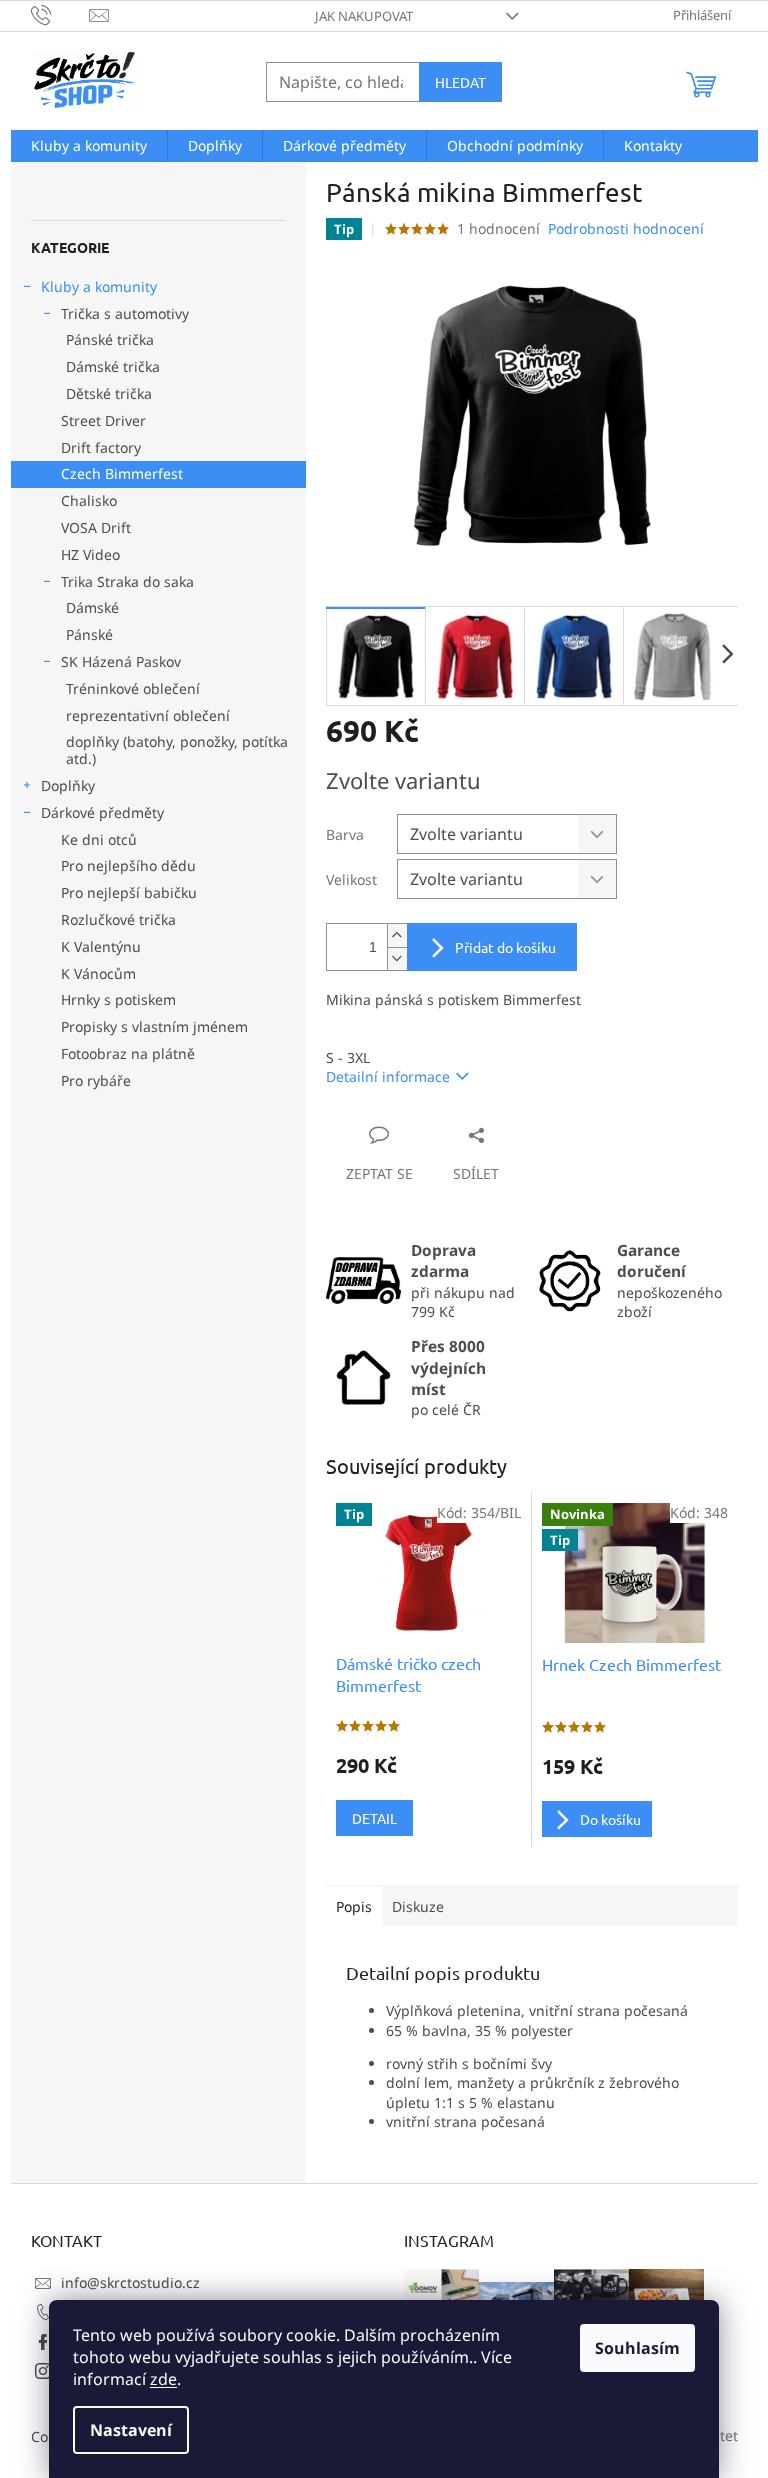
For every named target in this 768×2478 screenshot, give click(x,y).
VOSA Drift (96, 527)
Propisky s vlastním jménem (154, 1026)
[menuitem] (89, 146)
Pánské (89, 634)
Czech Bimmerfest (122, 473)
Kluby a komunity (99, 286)
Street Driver (103, 420)
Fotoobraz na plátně (128, 1053)
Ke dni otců (99, 839)
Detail (374, 1818)
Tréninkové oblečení (133, 688)
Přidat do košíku (505, 947)
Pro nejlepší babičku (129, 892)
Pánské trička (110, 339)
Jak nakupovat (364, 16)
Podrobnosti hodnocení (626, 228)
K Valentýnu (101, 946)
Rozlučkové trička (118, 919)
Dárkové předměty (102, 812)
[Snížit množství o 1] (397, 958)
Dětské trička (109, 393)
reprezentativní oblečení (148, 715)
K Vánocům (98, 973)
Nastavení (131, 2430)
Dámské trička (113, 366)
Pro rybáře (96, 1080)
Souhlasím (637, 2348)
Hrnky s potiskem (118, 999)
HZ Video (90, 554)
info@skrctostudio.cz (130, 2282)
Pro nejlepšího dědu (128, 865)
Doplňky (68, 785)
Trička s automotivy (125, 313)
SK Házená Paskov (121, 661)
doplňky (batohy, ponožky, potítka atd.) (177, 750)
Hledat (460, 82)
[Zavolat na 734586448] (60, 14)
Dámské (92, 607)
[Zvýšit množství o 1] (397, 935)
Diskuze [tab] (418, 1906)
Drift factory (101, 447)
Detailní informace (388, 1076)
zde (163, 2379)
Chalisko (89, 500)
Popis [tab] (354, 1906)
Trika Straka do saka (127, 581)
